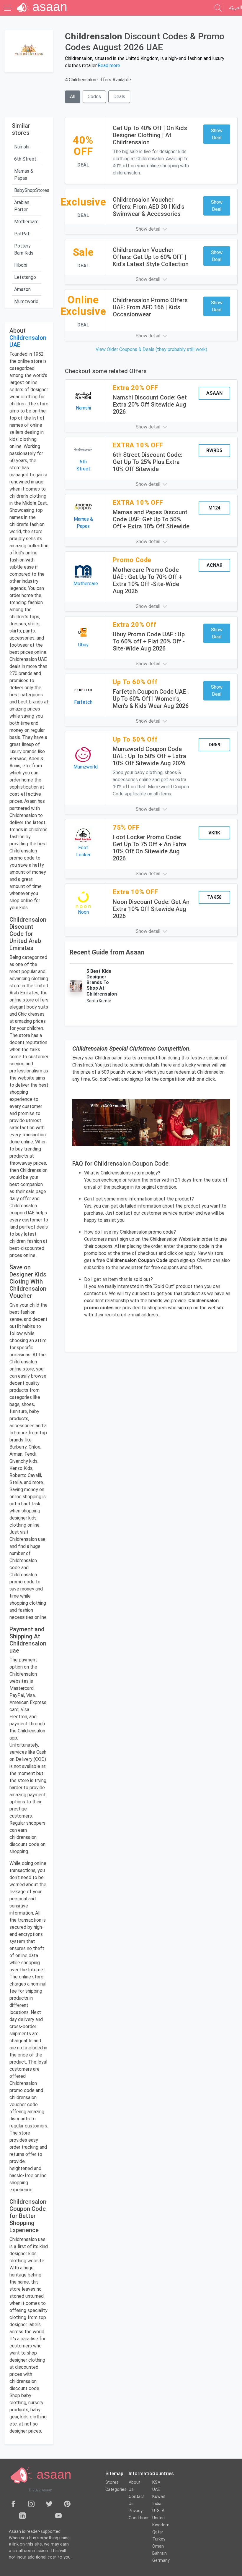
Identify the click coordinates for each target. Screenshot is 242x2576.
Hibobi (21, 265)
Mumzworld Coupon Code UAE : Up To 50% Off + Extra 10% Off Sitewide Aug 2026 (149, 756)
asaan (52, 2474)
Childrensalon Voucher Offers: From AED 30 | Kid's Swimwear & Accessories (149, 207)
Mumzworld (26, 301)
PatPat (22, 234)
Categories (116, 2490)
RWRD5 (214, 450)
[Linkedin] (22, 2515)
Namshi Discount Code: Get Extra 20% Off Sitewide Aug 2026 (150, 404)
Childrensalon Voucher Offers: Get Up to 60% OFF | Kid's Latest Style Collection (151, 257)
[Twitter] (49, 2504)
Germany (161, 2560)
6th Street (25, 159)
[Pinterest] (67, 2504)
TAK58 (214, 897)
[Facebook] (13, 2504)
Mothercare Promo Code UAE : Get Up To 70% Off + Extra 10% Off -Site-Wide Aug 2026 (147, 580)
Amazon (22, 289)
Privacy (136, 2511)
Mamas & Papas (24, 175)
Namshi (22, 147)
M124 (214, 508)
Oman (158, 2546)
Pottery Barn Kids (24, 249)
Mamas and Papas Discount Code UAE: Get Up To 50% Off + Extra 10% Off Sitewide (151, 519)
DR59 (214, 745)
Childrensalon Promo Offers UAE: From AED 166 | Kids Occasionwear (150, 307)
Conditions (139, 2518)
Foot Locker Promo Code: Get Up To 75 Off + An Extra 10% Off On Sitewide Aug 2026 (149, 848)
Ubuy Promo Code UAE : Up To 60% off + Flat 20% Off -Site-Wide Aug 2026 (149, 641)
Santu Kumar (99, 1001)
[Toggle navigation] (8, 8)
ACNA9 (214, 565)
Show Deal (217, 134)
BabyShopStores (28, 190)
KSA (156, 2482)
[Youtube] (58, 2515)
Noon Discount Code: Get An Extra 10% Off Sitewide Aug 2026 (151, 909)
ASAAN (214, 393)
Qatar (158, 2532)
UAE (156, 2490)
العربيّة (236, 8)
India (157, 2504)
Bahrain (160, 2553)
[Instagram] (31, 2504)
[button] (151, 229)
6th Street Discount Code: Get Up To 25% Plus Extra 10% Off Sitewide (148, 462)
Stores (112, 2482)
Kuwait (159, 2497)
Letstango (25, 277)
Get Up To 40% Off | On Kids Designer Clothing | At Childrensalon (150, 135)
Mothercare (26, 222)
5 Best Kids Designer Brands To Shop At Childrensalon (102, 983)
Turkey (159, 2539)
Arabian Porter (22, 206)
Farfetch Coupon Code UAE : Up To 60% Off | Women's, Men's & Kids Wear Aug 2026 (151, 699)
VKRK (214, 833)
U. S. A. (159, 2511)
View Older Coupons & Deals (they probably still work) (151, 349)
